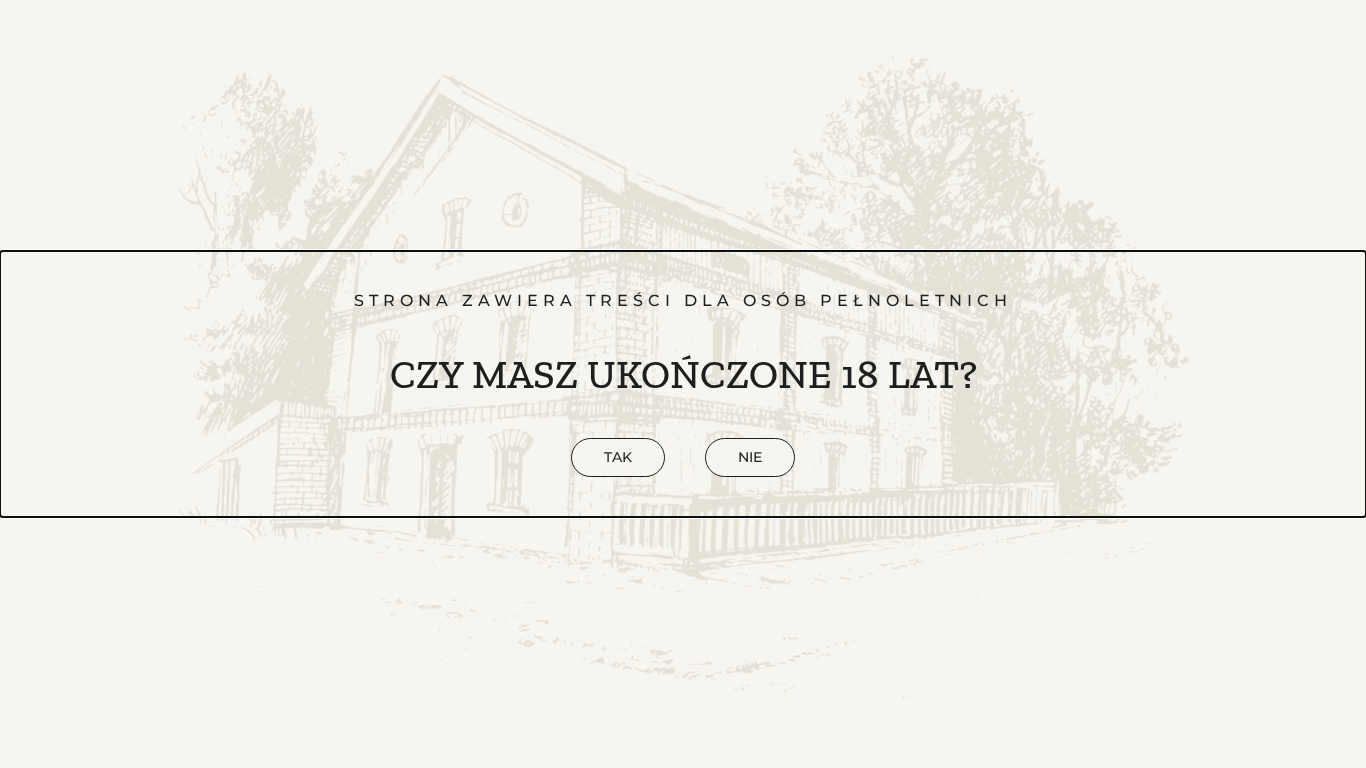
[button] (750, 457)
